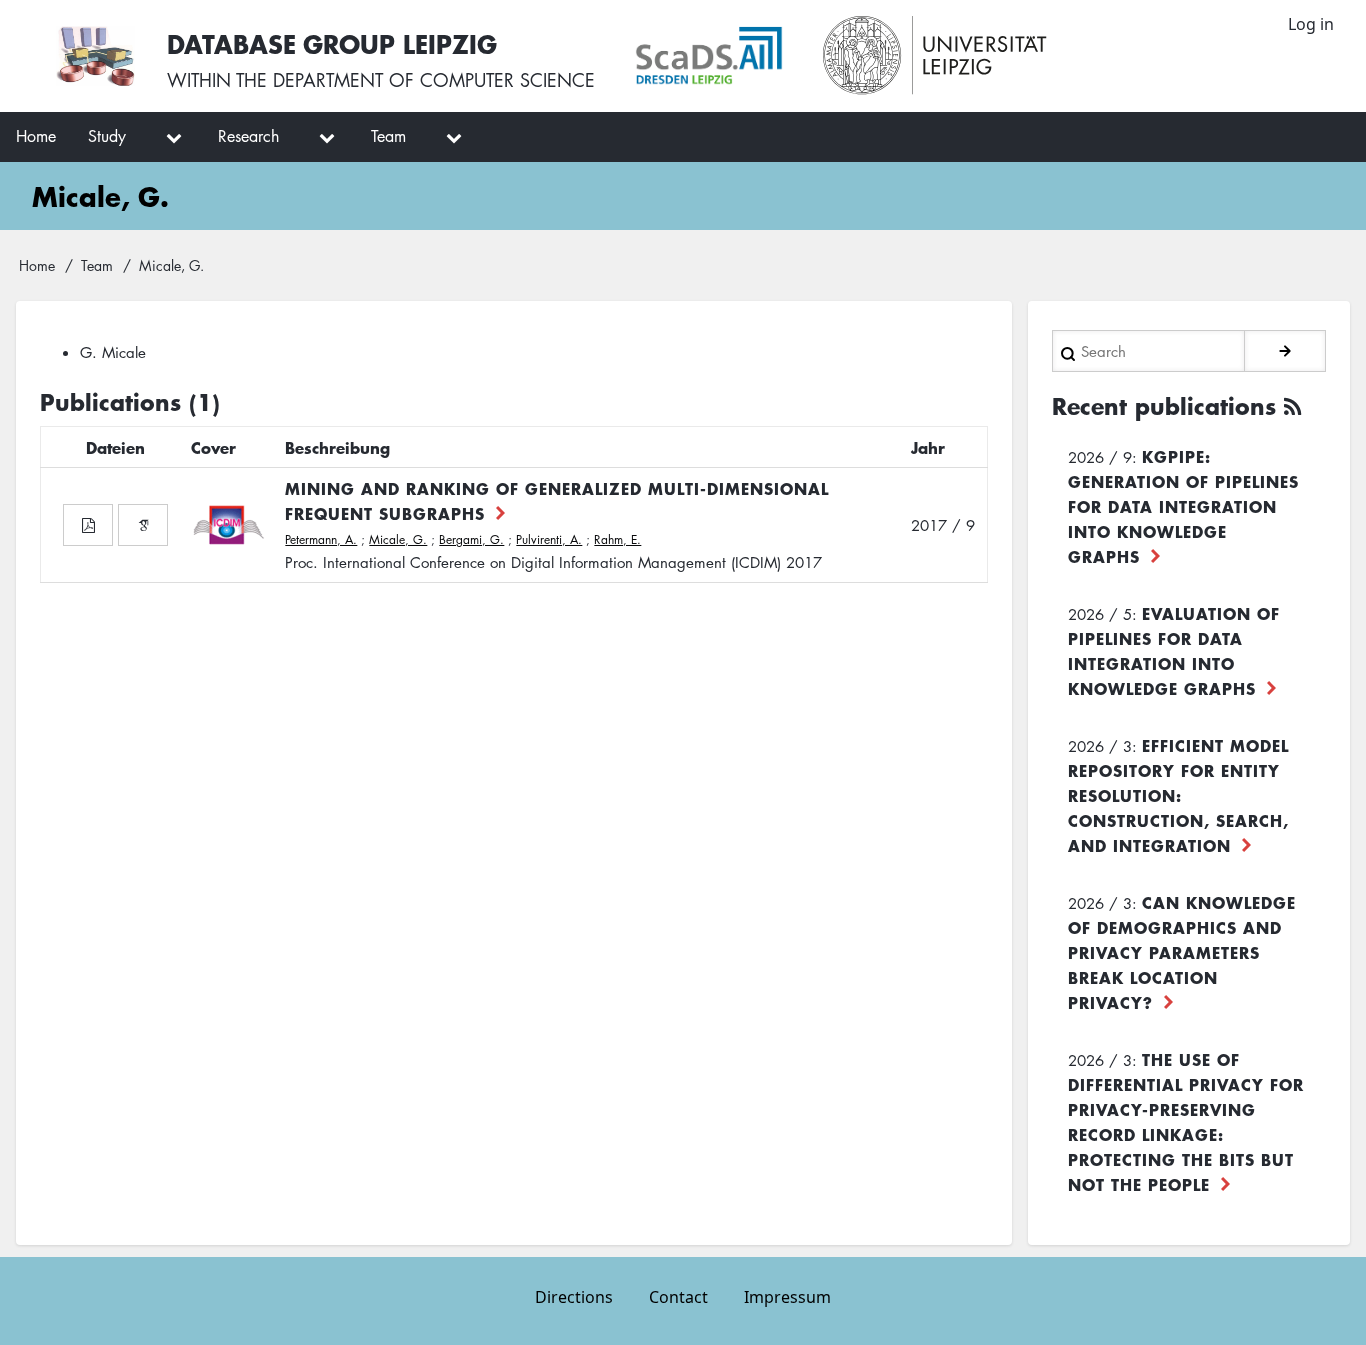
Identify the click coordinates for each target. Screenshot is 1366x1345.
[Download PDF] (88, 525)
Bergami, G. (471, 539)
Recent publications (1164, 406)
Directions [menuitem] (574, 1297)
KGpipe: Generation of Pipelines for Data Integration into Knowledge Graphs (1183, 506)
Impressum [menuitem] (787, 1297)
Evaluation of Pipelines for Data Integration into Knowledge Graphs (1174, 650)
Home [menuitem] (36, 136)
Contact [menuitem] (678, 1297)
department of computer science (434, 80)
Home (37, 265)
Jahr (928, 447)
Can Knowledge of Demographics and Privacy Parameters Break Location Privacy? (1182, 952)
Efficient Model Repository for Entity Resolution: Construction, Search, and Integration (1178, 795)
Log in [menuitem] (1311, 24)
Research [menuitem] (248, 136)
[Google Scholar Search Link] (143, 525)
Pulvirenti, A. (549, 539)
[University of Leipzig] (935, 56)
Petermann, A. (321, 539)
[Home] (95, 56)
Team (97, 265)
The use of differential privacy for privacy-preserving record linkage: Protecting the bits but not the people (1186, 1121)
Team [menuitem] (388, 136)
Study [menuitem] (107, 136)
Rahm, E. (617, 539)
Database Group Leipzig (332, 43)
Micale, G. (398, 539)
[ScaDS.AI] (709, 56)
